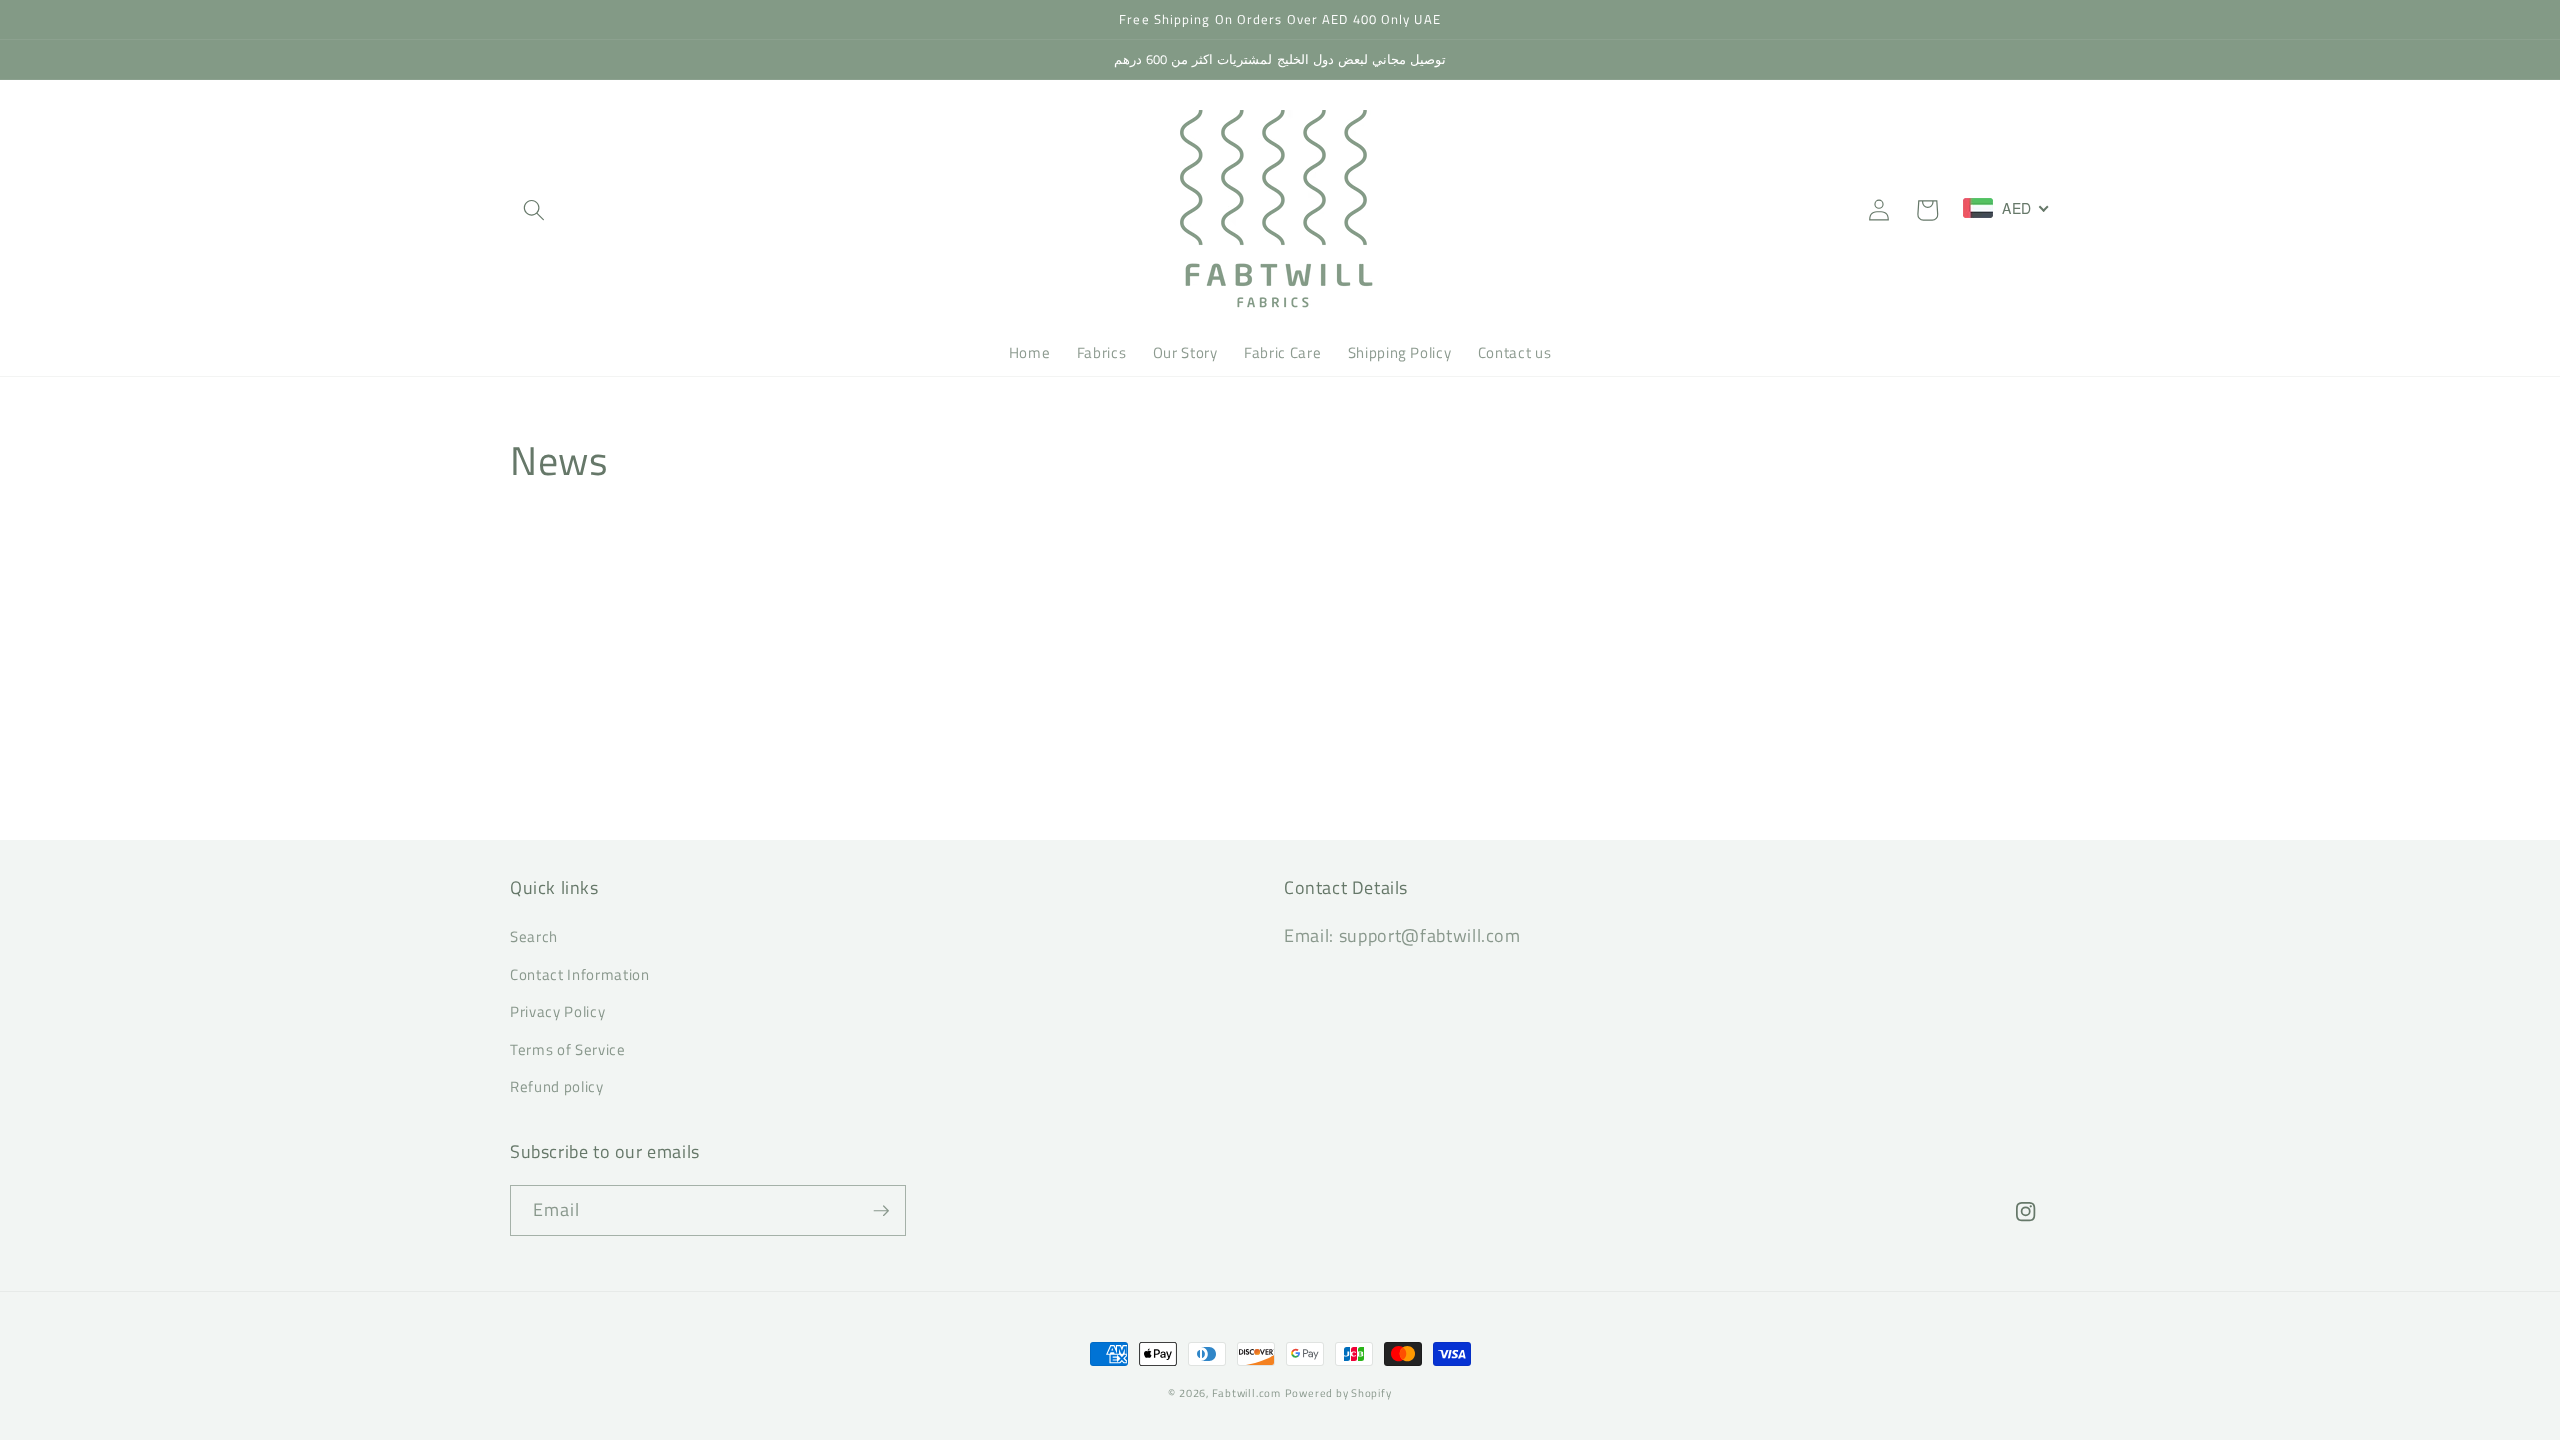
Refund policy (557, 1086)
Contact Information (580, 974)
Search (534, 936)
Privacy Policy (557, 1011)
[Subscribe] (881, 1211)
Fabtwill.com (1246, 1393)
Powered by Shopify (1338, 1393)
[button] (534, 210)
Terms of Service (568, 1049)
